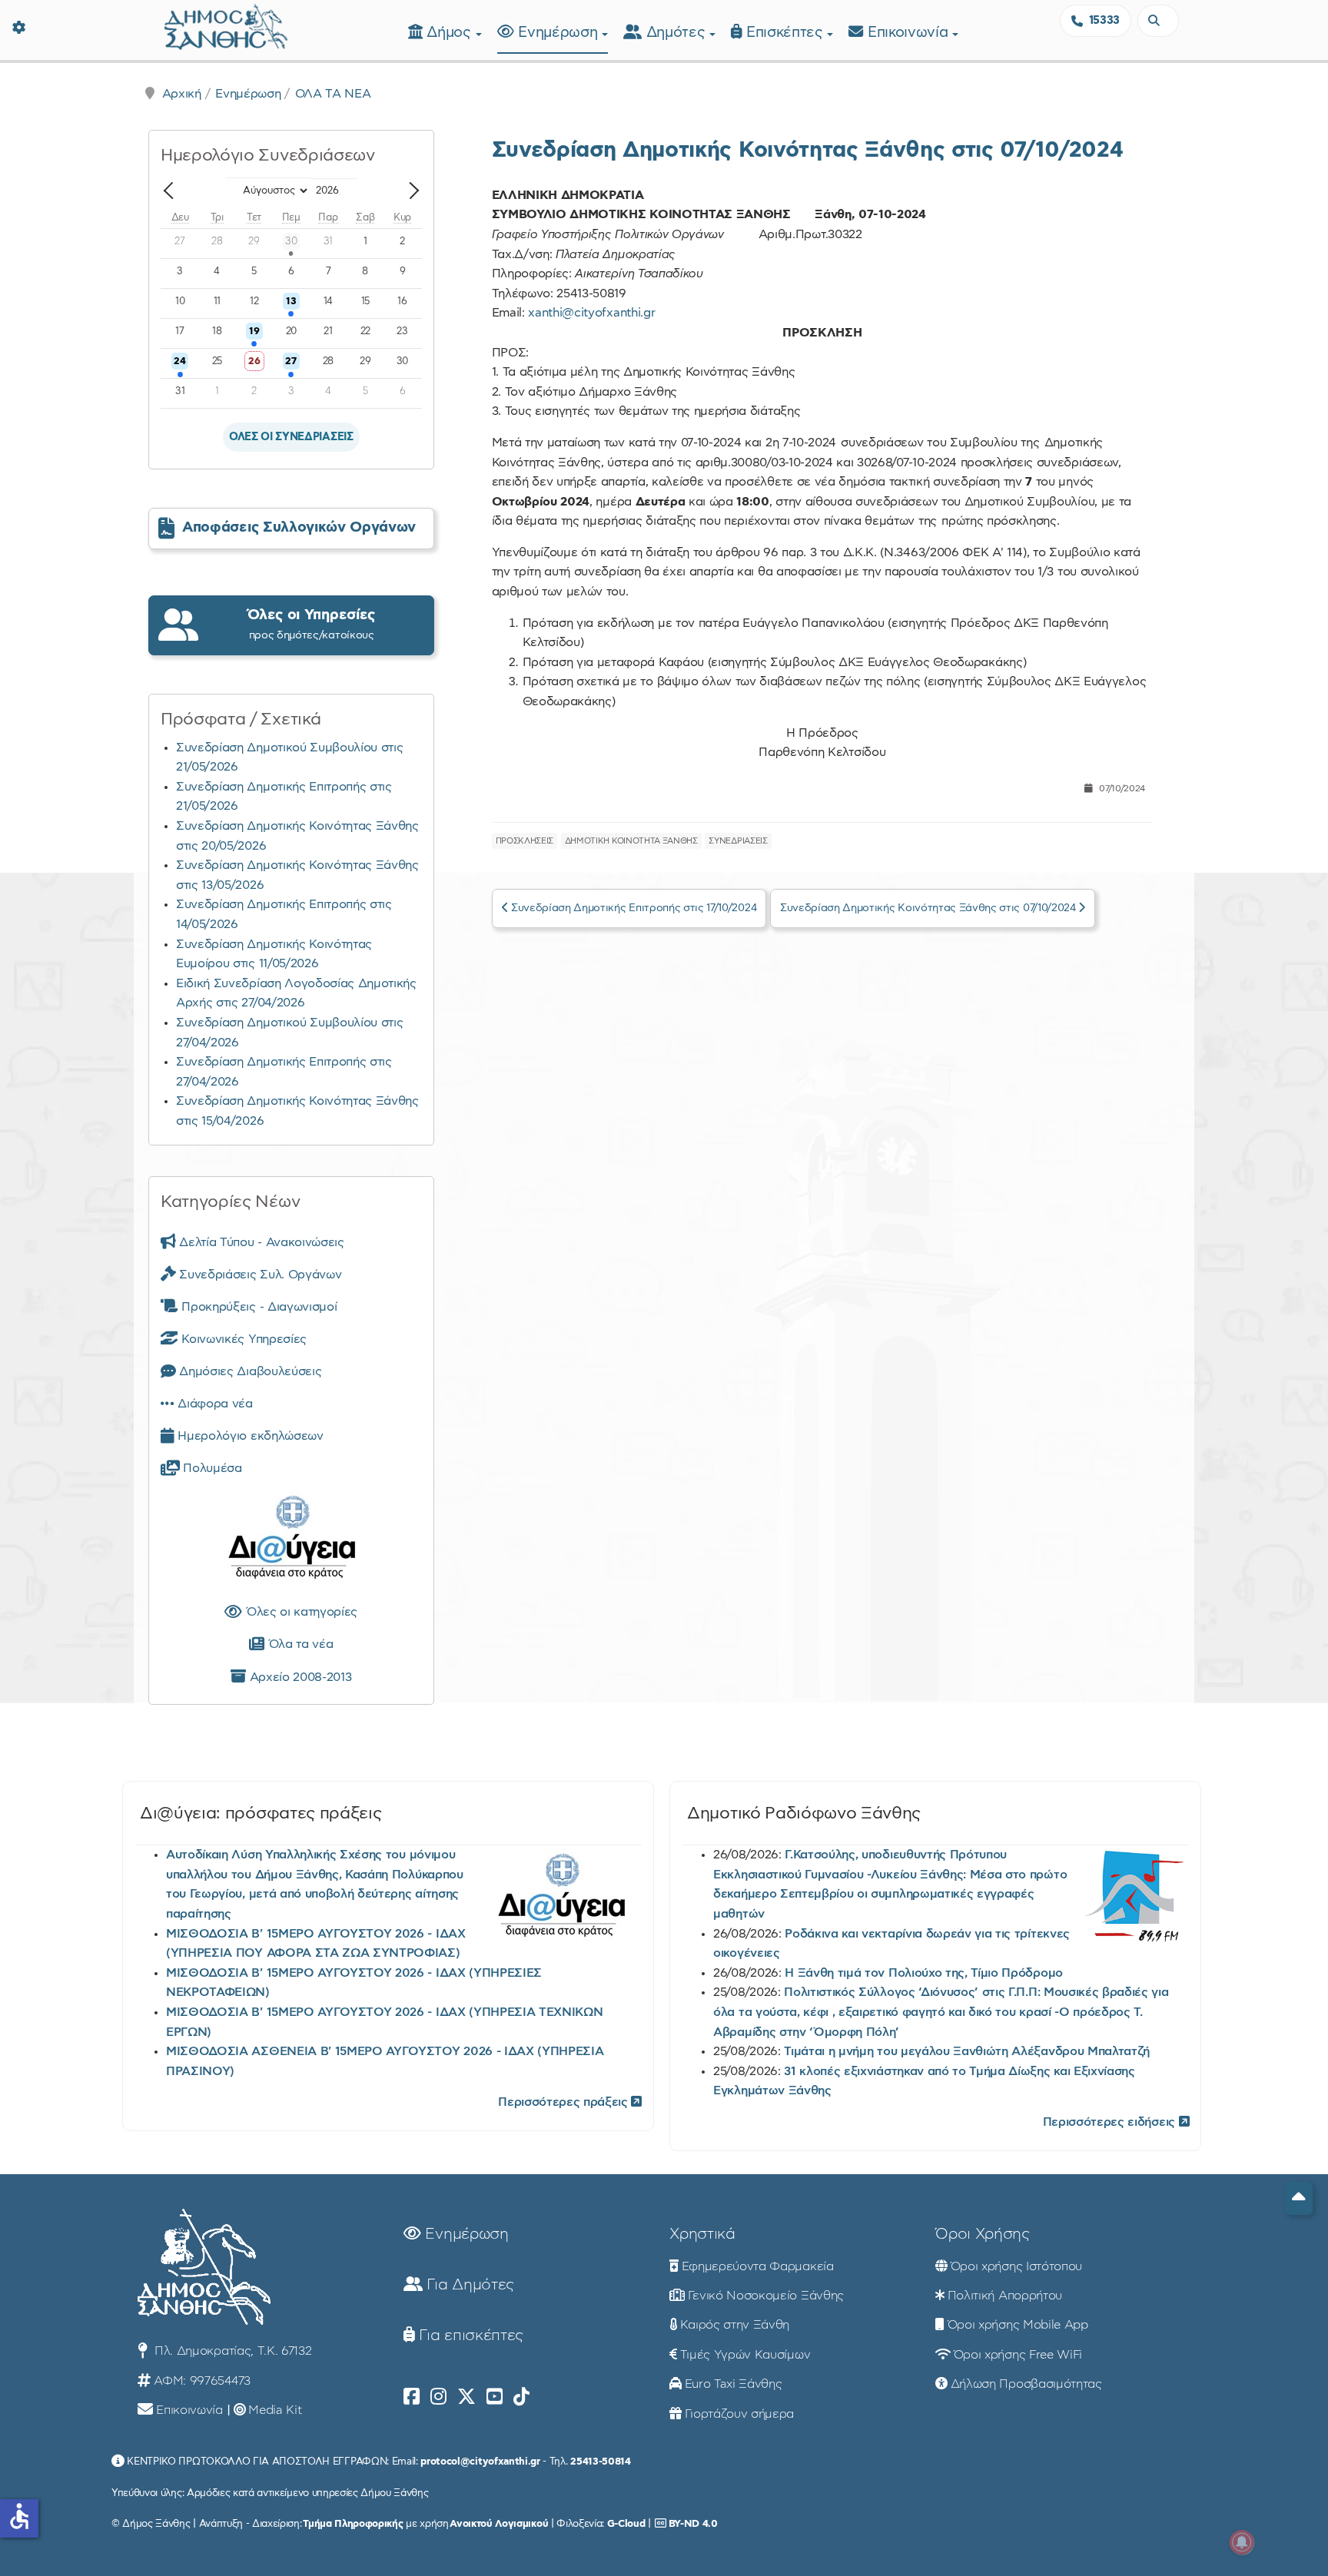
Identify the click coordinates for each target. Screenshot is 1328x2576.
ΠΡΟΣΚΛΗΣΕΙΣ (525, 841)
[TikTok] (521, 2397)
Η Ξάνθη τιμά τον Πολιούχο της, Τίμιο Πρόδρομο (924, 1973)
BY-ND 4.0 (693, 2524)
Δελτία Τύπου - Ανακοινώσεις (260, 1242)
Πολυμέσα (211, 1468)
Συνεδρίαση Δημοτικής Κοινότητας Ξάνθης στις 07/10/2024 (808, 150)
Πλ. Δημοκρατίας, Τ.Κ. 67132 (231, 2351)
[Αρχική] (226, 25)
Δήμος (451, 33)
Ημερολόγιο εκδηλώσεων (249, 1436)
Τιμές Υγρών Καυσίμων (745, 2355)
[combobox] (1158, 21)
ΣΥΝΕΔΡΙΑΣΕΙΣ (738, 841)
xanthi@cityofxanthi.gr (591, 313)
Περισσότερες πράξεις (564, 2102)
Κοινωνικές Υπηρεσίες (242, 1339)
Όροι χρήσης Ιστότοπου (1016, 2266)
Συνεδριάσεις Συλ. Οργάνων (259, 1275)
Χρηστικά (702, 2234)
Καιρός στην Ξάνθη (735, 2325)
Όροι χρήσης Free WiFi (1018, 2355)
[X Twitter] (466, 2397)
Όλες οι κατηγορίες (300, 1612)
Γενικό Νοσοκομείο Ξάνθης (766, 2296)
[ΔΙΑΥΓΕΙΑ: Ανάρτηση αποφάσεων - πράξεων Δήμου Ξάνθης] (291, 1540)
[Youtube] (495, 2397)
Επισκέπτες (787, 33)
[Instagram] (438, 2397)
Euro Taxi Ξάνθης (734, 2384)
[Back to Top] (1299, 2198)
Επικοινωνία (910, 33)
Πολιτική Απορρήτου (1005, 2296)
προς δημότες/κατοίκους (311, 624)
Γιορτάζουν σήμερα (740, 2414)
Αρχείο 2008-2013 (299, 1677)
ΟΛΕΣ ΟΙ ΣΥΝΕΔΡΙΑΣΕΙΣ (291, 437)
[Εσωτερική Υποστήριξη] (19, 27)
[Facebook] (412, 2397)
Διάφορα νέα (214, 1404)
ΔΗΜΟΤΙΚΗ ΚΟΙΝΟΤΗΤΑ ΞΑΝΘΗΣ (631, 841)
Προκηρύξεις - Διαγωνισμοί (257, 1307)
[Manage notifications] (1242, 2542)
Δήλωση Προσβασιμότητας (1026, 2384)
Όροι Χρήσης (982, 2234)
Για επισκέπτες (469, 2336)
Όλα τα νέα (299, 1644)
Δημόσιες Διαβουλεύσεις (249, 1371)
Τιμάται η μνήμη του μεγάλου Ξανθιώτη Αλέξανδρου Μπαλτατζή (967, 2051)
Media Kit (275, 2410)
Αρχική (182, 94)
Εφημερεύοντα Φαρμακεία (758, 2266)
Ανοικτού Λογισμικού (499, 2524)
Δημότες (678, 33)
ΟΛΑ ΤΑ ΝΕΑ (333, 94)
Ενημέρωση (560, 33)
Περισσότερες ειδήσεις (1111, 2122)
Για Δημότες (468, 2285)
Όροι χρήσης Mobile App (1018, 2325)
